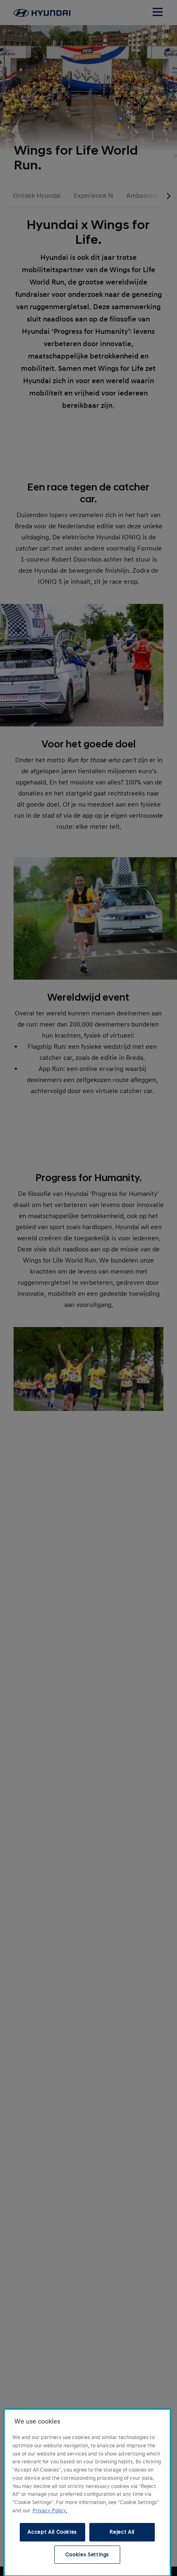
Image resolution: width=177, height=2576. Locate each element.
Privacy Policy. (50, 2511)
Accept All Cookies (52, 2532)
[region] (87, 2493)
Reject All (122, 2532)
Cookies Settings (87, 2555)
